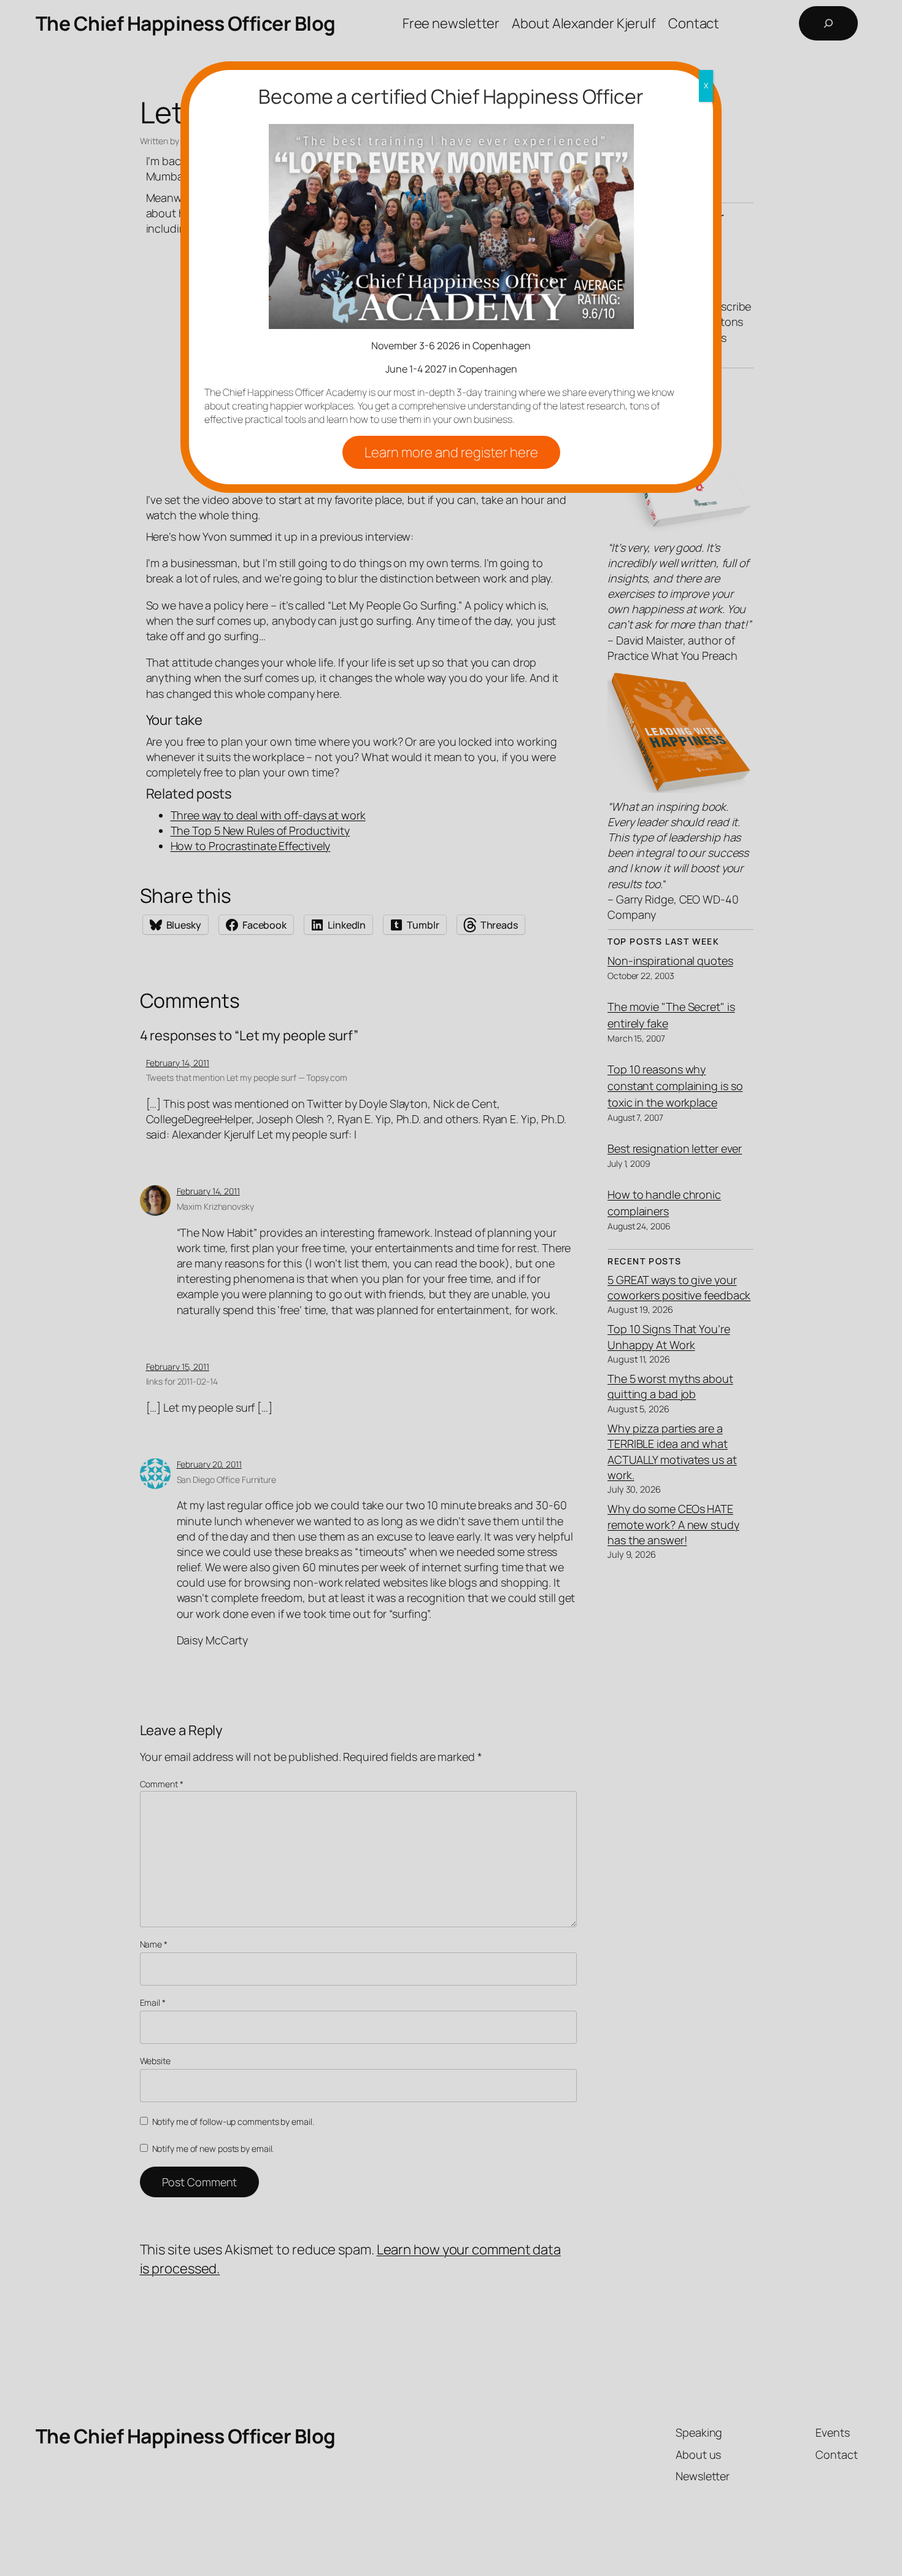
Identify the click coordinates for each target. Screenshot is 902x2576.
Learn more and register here (451, 452)
